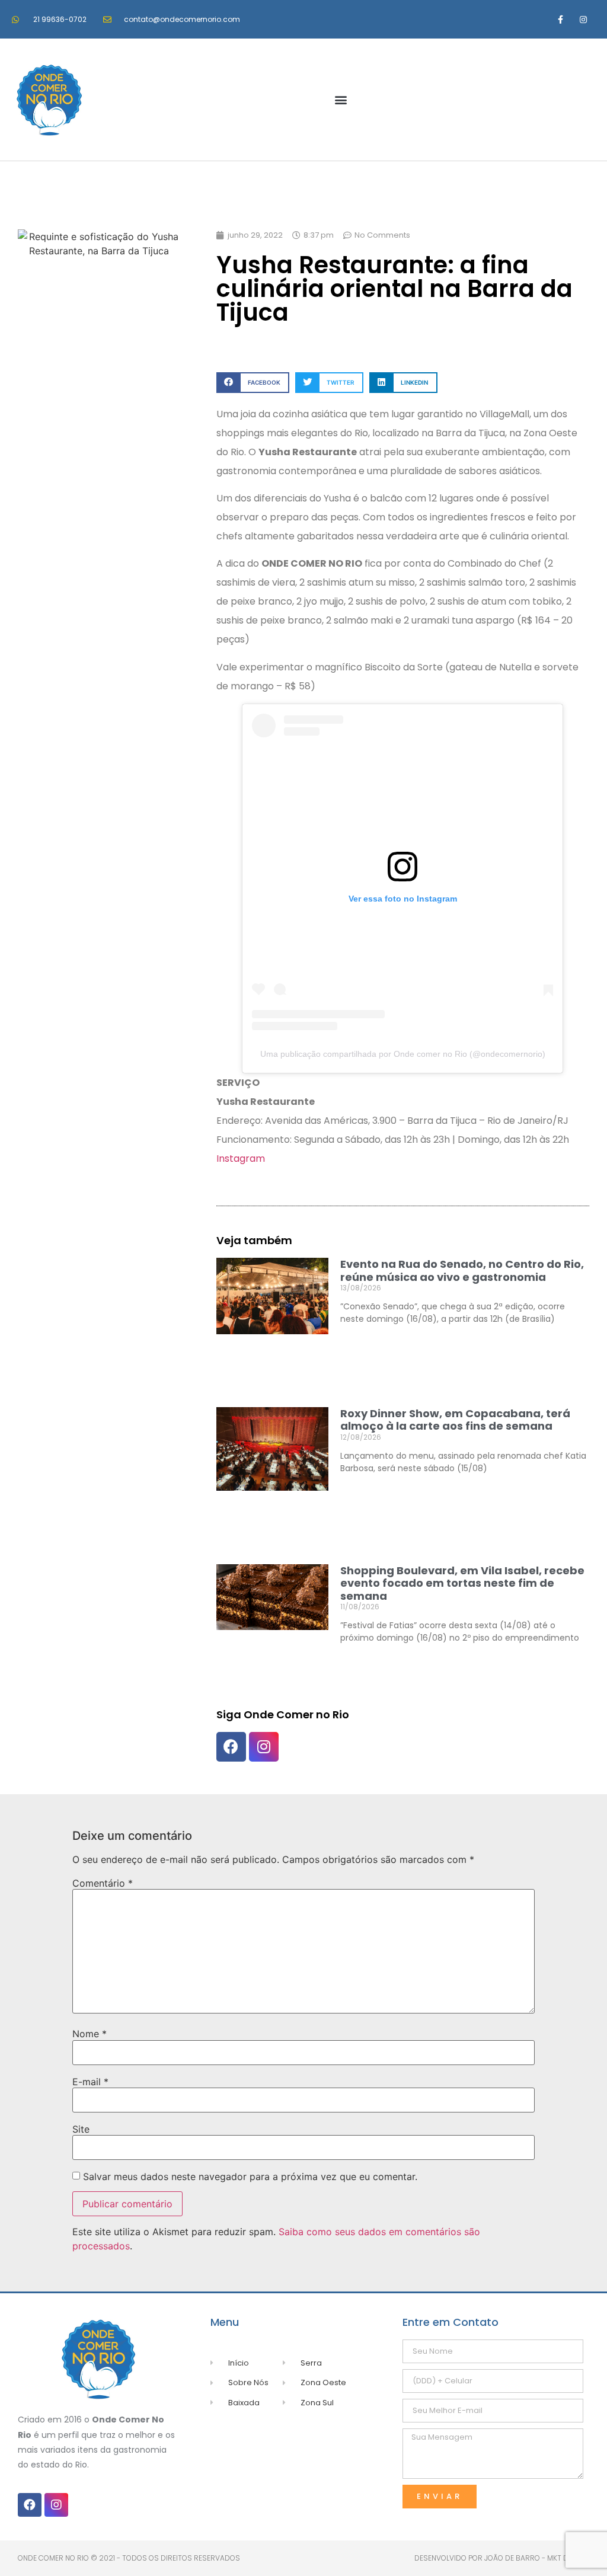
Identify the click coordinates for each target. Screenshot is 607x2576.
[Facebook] (231, 1747)
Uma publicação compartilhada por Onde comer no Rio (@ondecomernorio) (403, 1054)
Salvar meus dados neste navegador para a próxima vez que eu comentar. (250, 2177)
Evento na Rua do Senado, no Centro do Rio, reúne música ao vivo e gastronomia (462, 1271)
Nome (90, 2034)
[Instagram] (584, 19)
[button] (341, 100)
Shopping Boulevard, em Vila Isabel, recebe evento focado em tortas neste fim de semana (462, 1583)
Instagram (241, 1158)
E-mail (90, 2082)
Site (81, 2129)
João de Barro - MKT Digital (537, 2558)
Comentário (103, 1883)
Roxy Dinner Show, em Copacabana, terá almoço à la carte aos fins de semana (455, 1420)
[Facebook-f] (560, 19)
